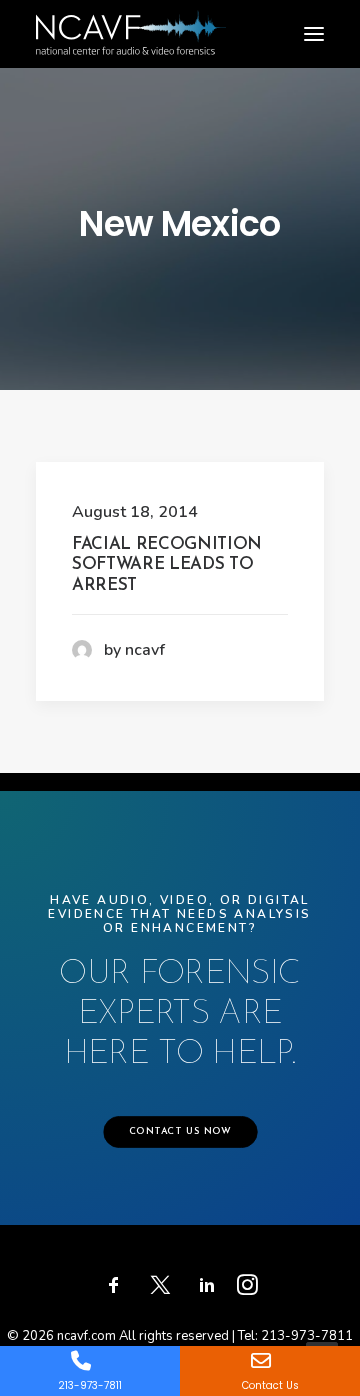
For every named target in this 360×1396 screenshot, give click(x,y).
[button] (314, 34)
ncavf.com (86, 1336)
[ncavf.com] (131, 20)
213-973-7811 (307, 1336)
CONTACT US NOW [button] (179, 1133)
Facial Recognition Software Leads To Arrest (167, 565)
